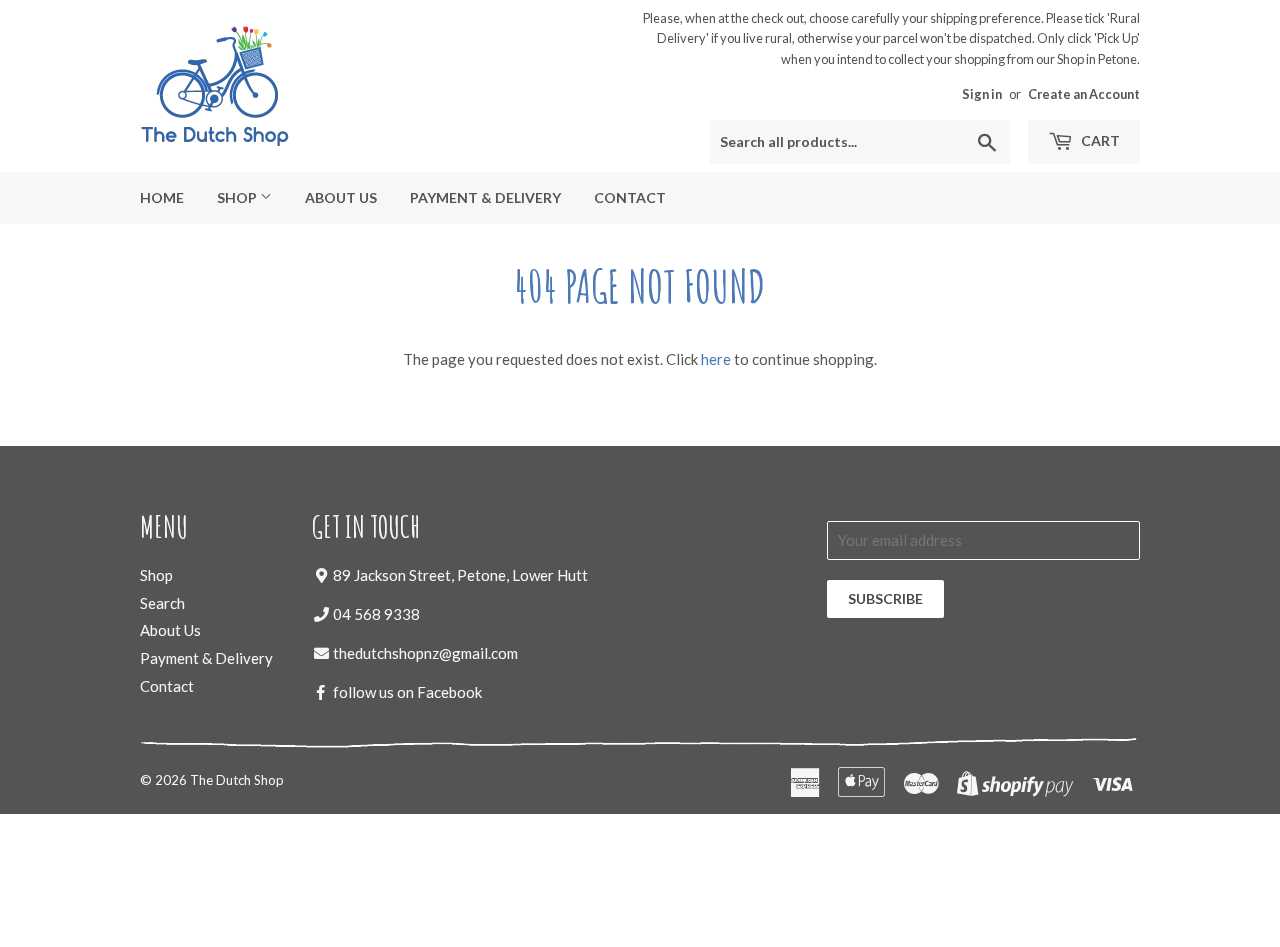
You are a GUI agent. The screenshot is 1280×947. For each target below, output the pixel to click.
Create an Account (1084, 94)
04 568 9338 (376, 614)
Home (162, 197)
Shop (238, 197)
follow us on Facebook (407, 692)
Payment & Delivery (485, 197)
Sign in (982, 94)
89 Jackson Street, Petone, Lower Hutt (460, 575)
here (716, 359)
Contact (630, 197)
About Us (341, 197)
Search (162, 603)
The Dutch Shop (237, 780)
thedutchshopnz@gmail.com (425, 653)
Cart (1099, 140)
